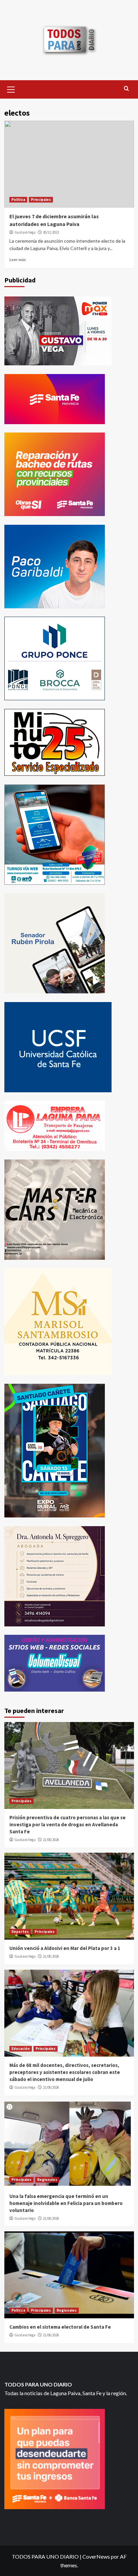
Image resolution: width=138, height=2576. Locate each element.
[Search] (126, 89)
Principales (41, 200)
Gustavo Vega (25, 232)
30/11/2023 (51, 232)
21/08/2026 (51, 1840)
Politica (18, 200)
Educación (21, 2049)
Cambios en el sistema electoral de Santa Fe (60, 2327)
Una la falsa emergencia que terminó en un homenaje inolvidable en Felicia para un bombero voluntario (66, 2203)
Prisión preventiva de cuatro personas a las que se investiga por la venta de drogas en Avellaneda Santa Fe (67, 1824)
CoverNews (96, 2556)
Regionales (47, 2180)
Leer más (18, 260)
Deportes (20, 1932)
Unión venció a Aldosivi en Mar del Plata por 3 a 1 (65, 1948)
